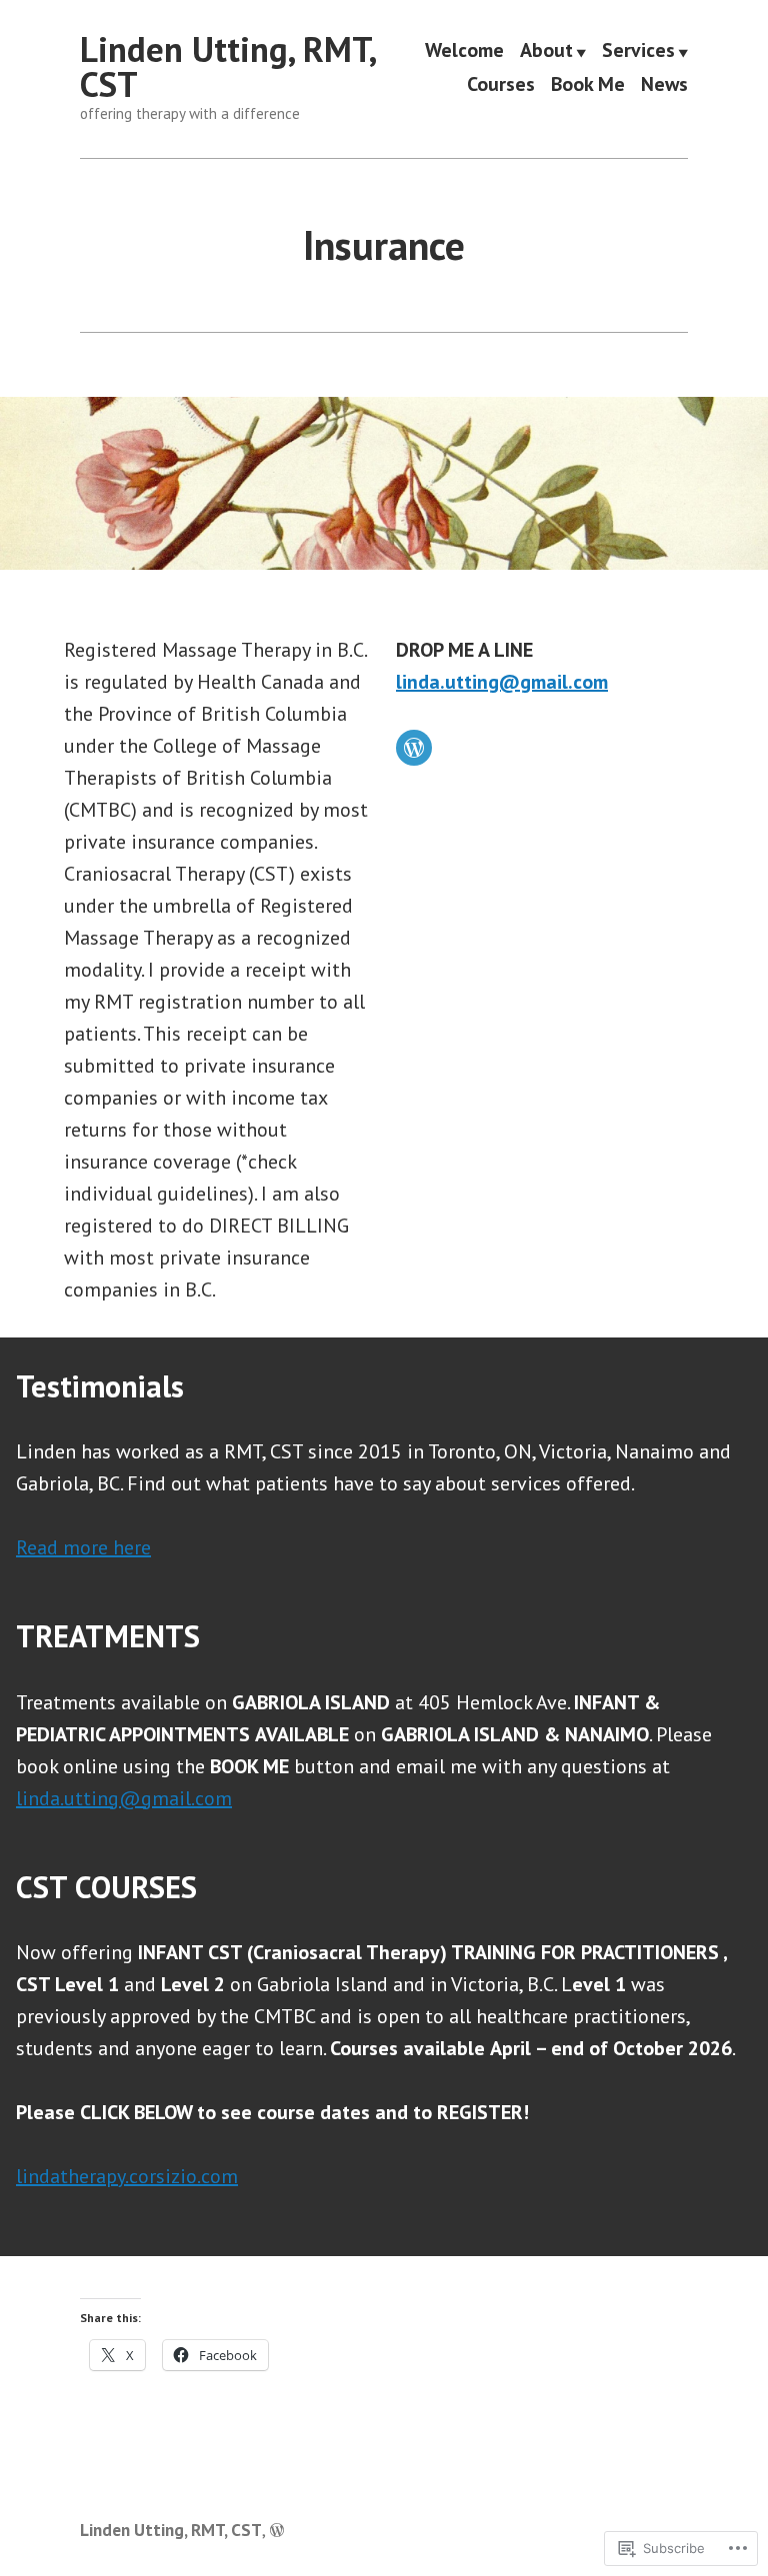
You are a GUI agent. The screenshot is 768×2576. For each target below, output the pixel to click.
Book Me (588, 83)
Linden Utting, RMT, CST (227, 66)
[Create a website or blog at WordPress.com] (277, 2530)
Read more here (83, 1547)
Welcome (464, 52)
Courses (501, 83)
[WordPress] (414, 748)
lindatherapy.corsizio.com (127, 2176)
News (664, 83)
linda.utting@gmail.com (502, 682)
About (546, 52)
